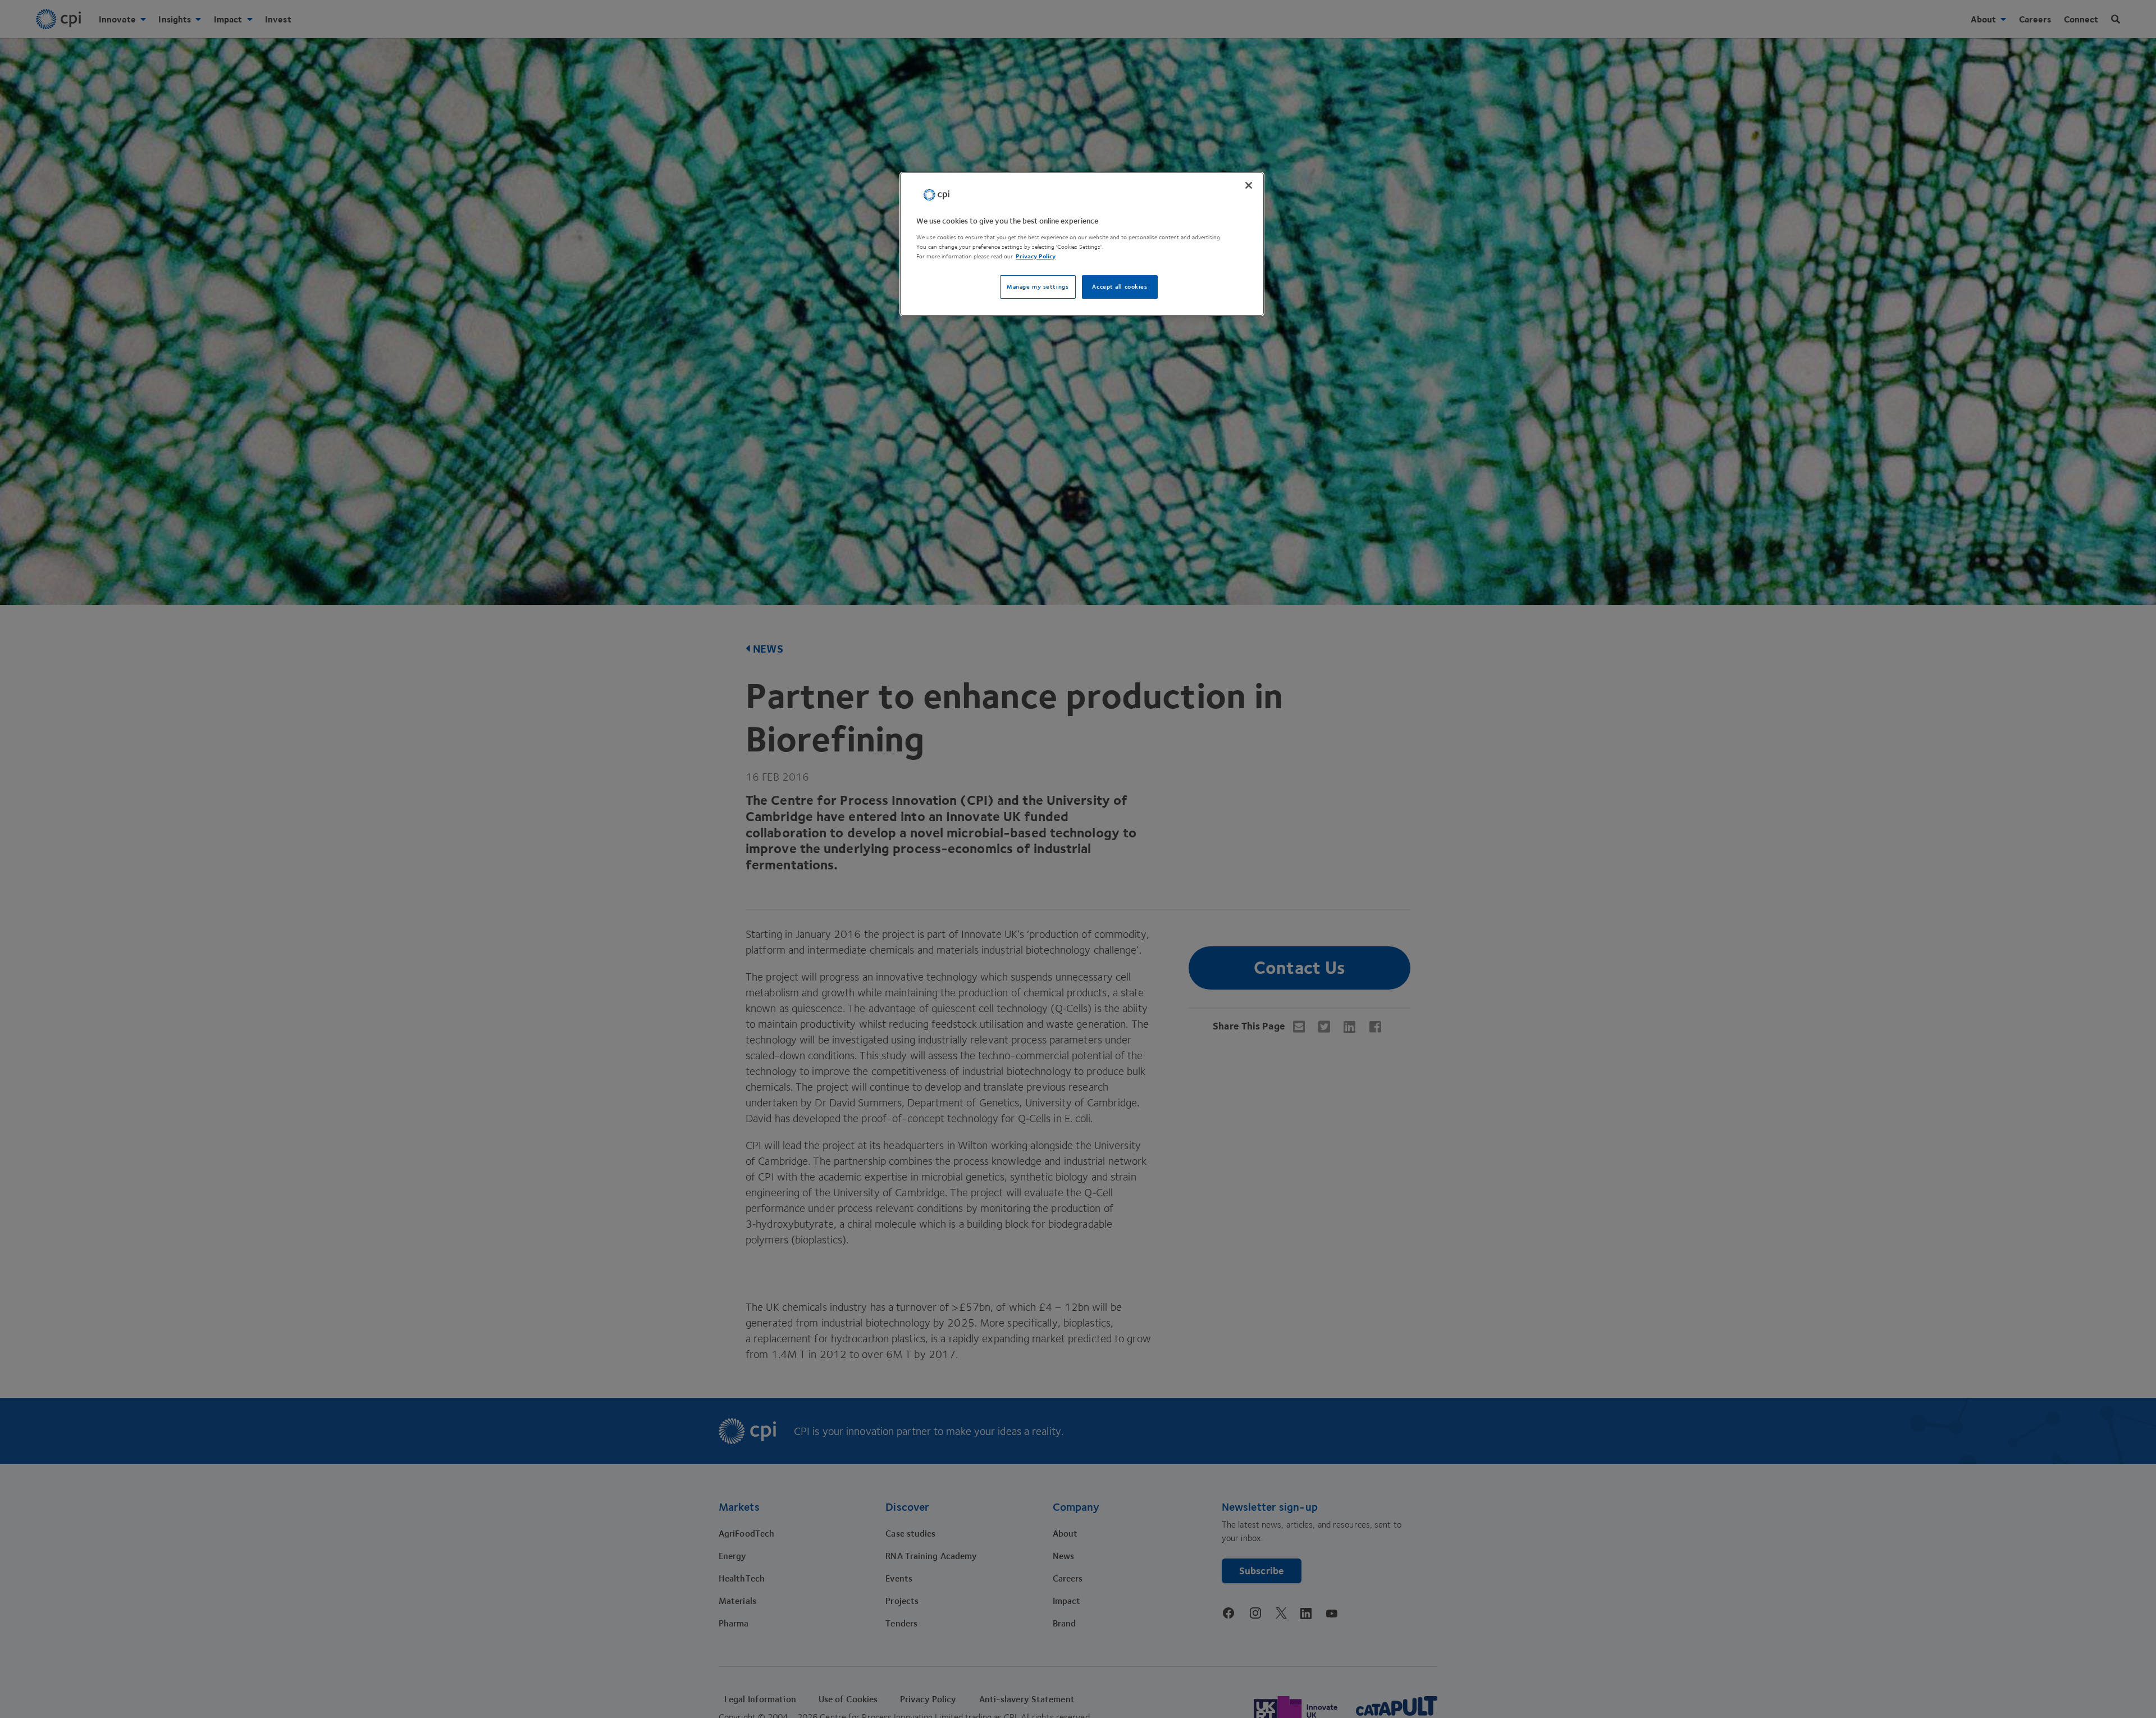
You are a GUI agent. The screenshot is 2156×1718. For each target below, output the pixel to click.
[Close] (1249, 185)
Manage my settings (1038, 287)
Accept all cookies (1120, 287)
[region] (1082, 244)
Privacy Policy (1036, 256)
